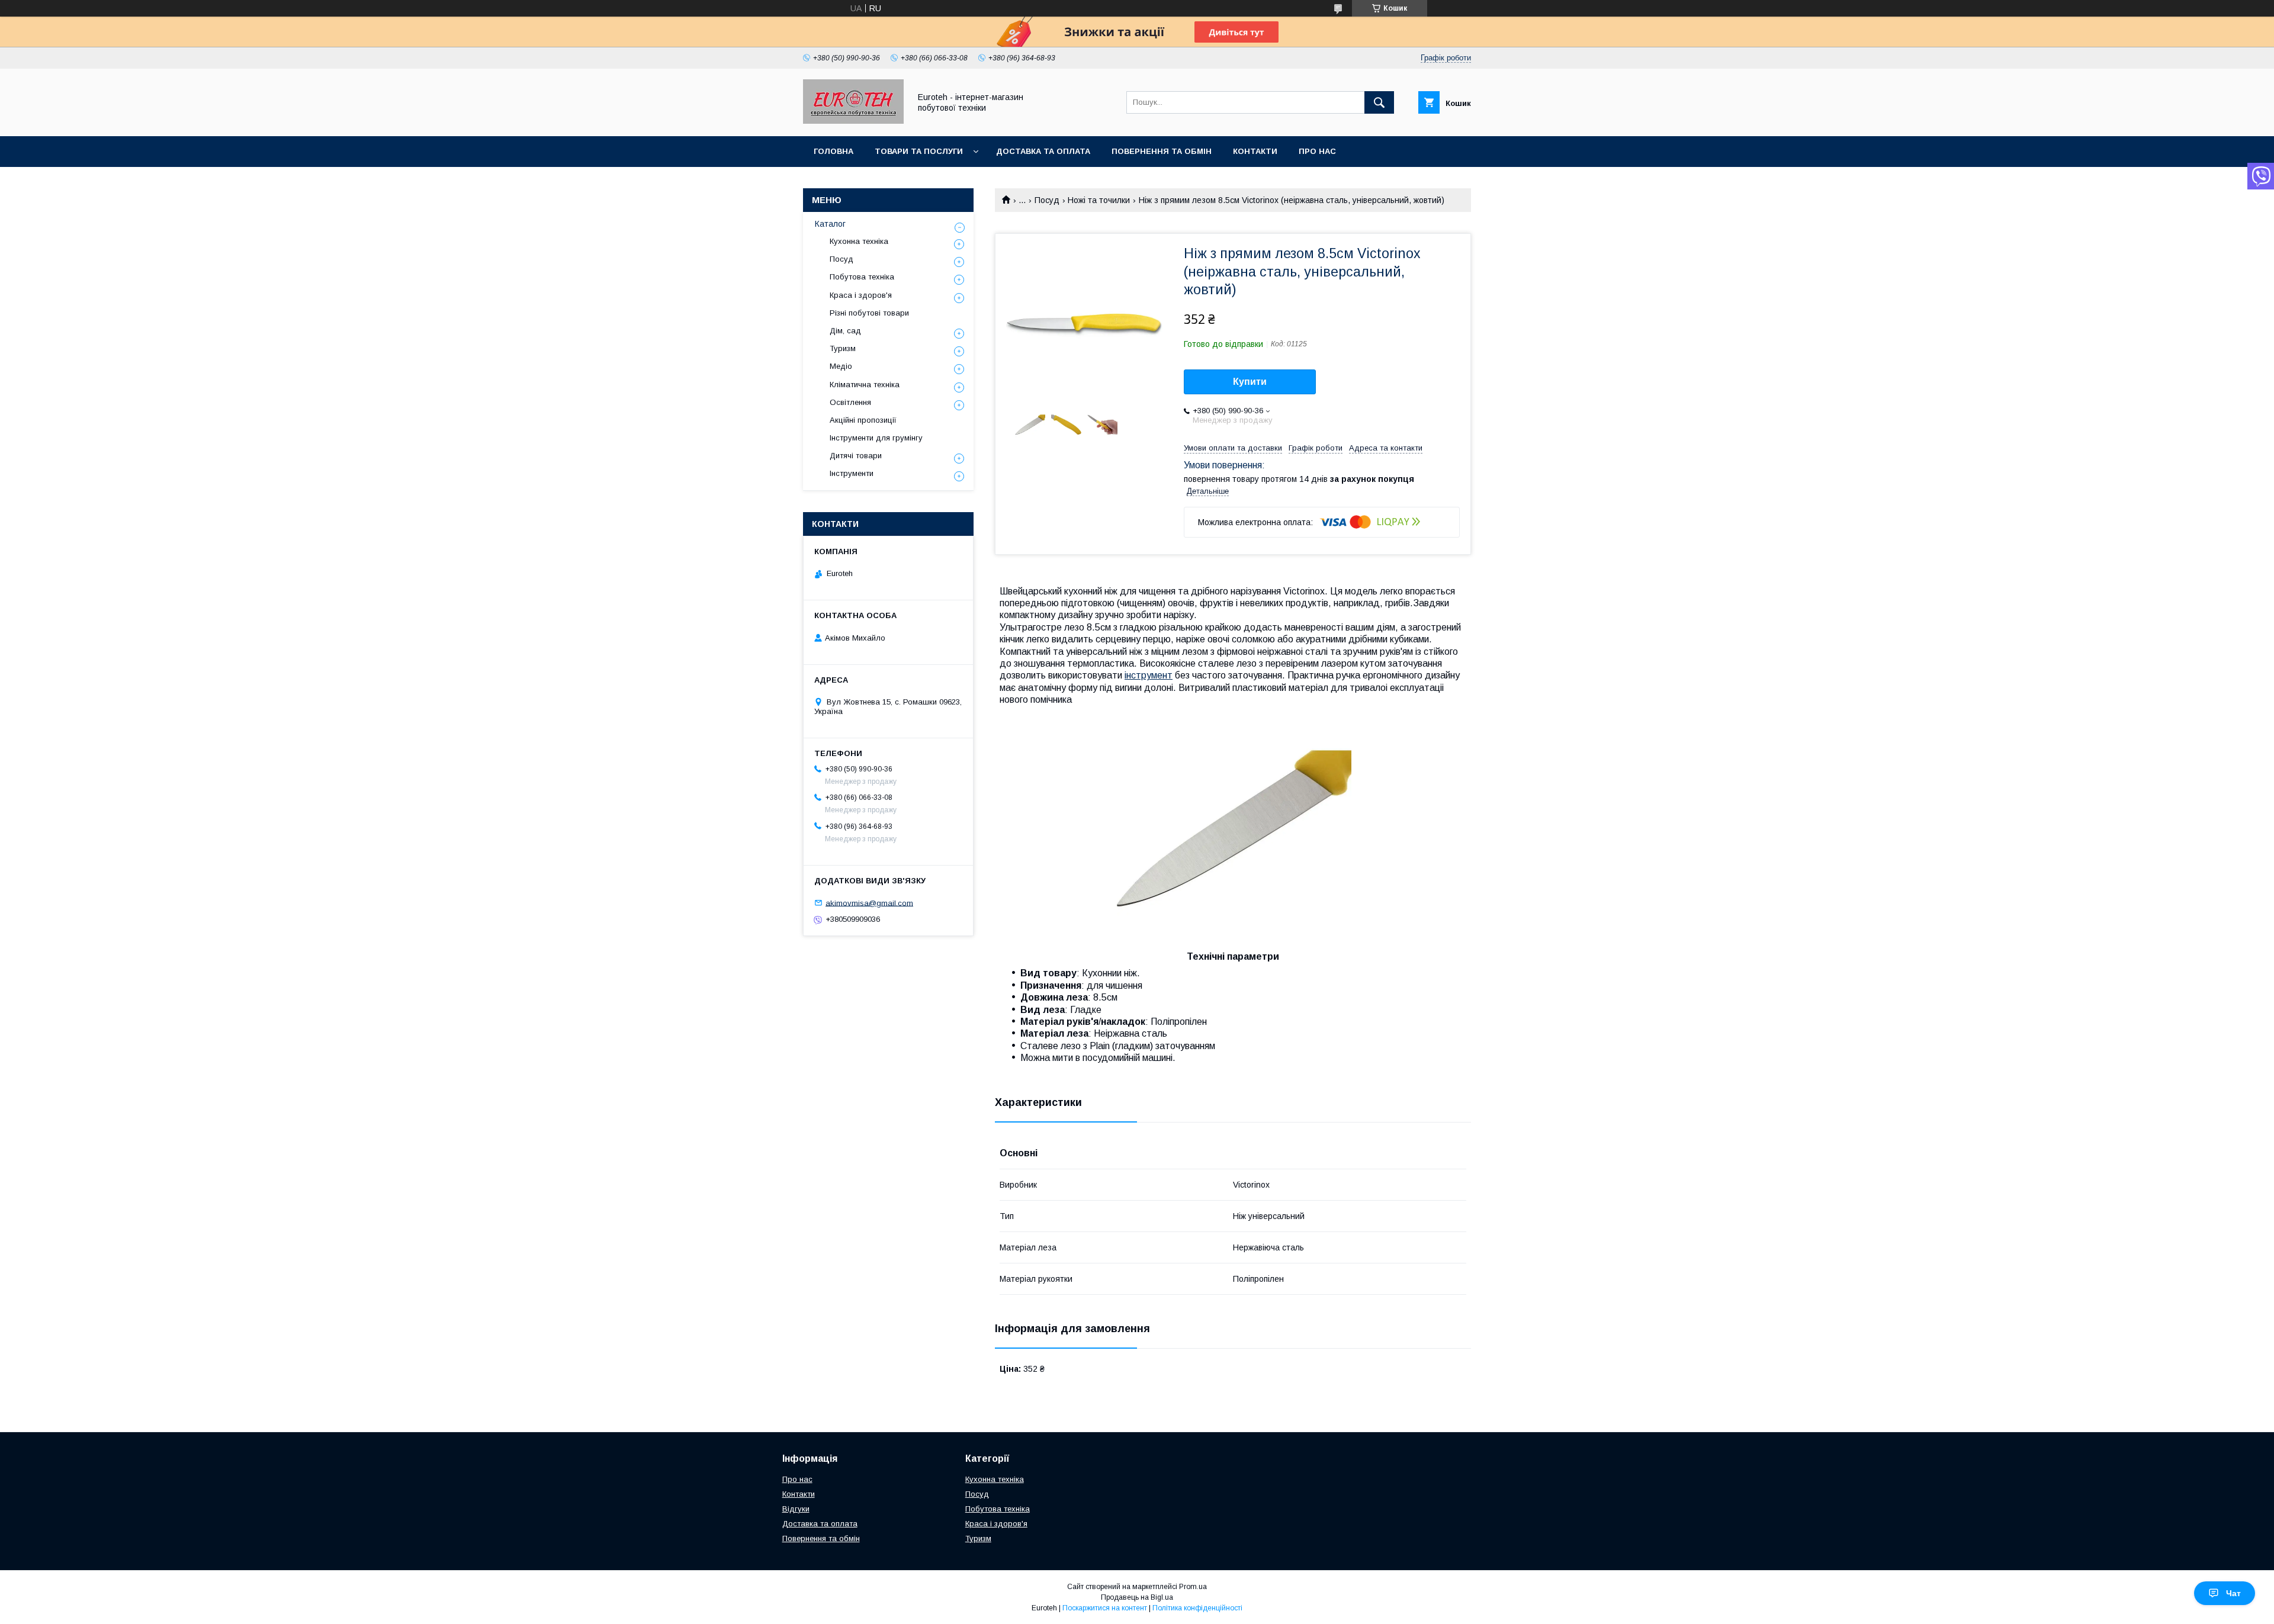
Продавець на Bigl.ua (1137, 1597)
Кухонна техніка (859, 241)
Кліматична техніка (865, 385)
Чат (2233, 1593)
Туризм (843, 348)
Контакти (1255, 151)
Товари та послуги (919, 151)
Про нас (1317, 151)
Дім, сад (845, 331)
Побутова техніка (862, 277)
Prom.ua (1193, 1587)
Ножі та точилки (1099, 200)
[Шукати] (1379, 102)
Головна (834, 151)
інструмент (1149, 675)
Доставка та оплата (1043, 151)
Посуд (1047, 200)
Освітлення (850, 402)
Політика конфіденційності (1197, 1608)
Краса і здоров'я (861, 295)
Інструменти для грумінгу (876, 438)
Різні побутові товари (869, 313)
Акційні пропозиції (863, 420)
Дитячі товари (856, 456)
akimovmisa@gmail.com (869, 903)
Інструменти (852, 473)
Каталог (830, 224)
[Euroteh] (853, 121)
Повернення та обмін (1162, 151)
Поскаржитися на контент (1105, 1608)
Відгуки (796, 1509)
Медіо (841, 366)
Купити (1250, 382)
